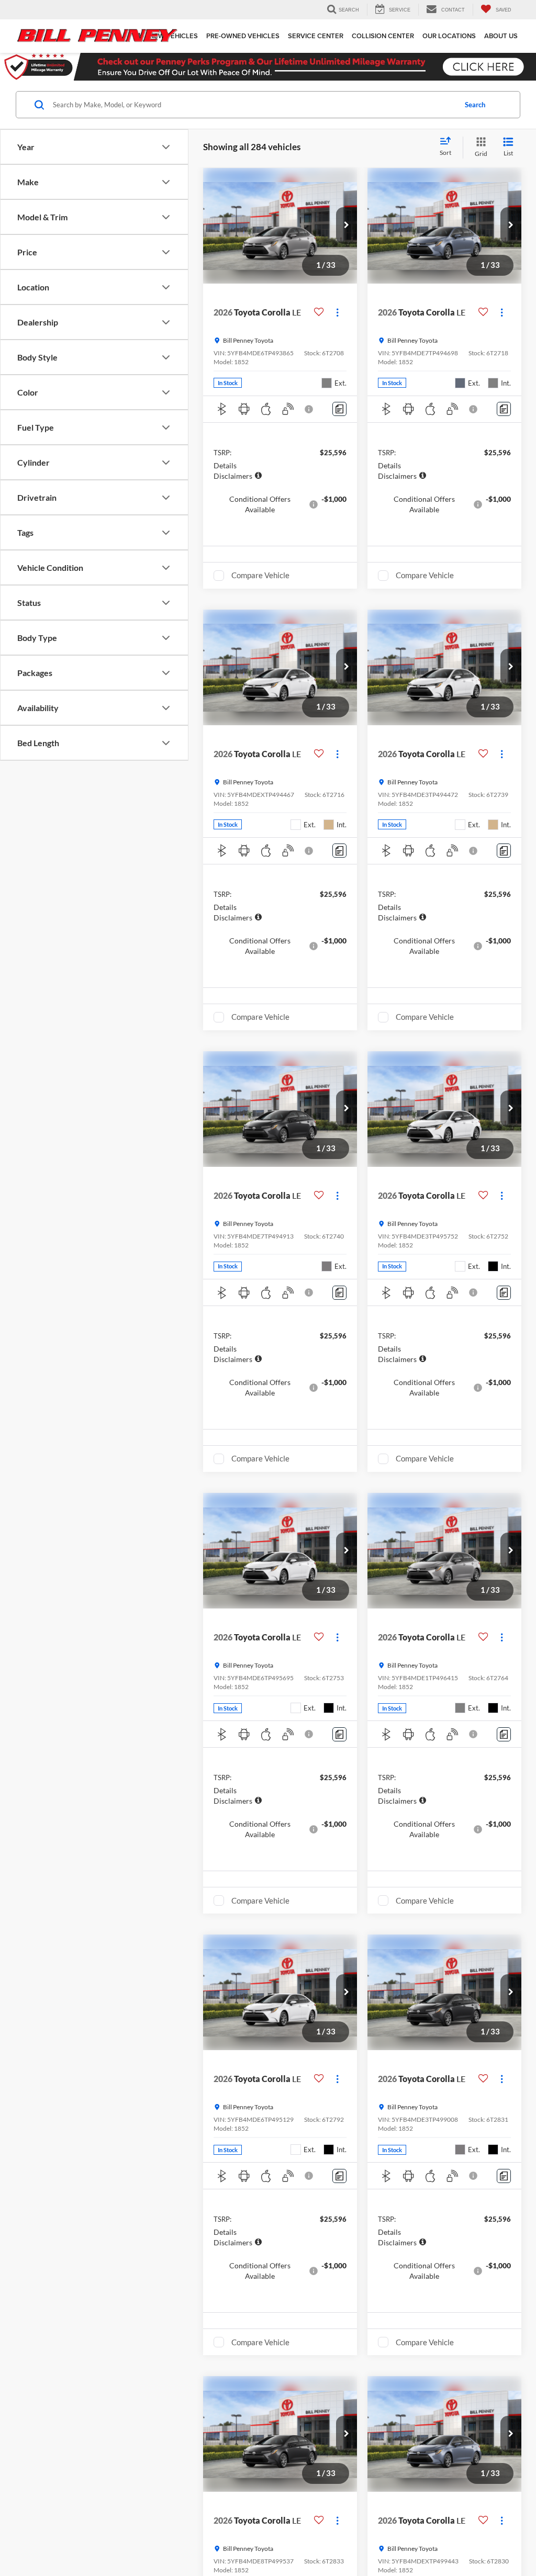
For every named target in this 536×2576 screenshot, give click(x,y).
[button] (347, 226)
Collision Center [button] (383, 36)
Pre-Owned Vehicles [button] (243, 36)
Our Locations (449, 36)
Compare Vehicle (260, 575)
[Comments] (339, 409)
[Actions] (337, 312)
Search (475, 105)
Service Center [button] (316, 36)
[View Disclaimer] (309, 409)
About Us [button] (501, 36)
